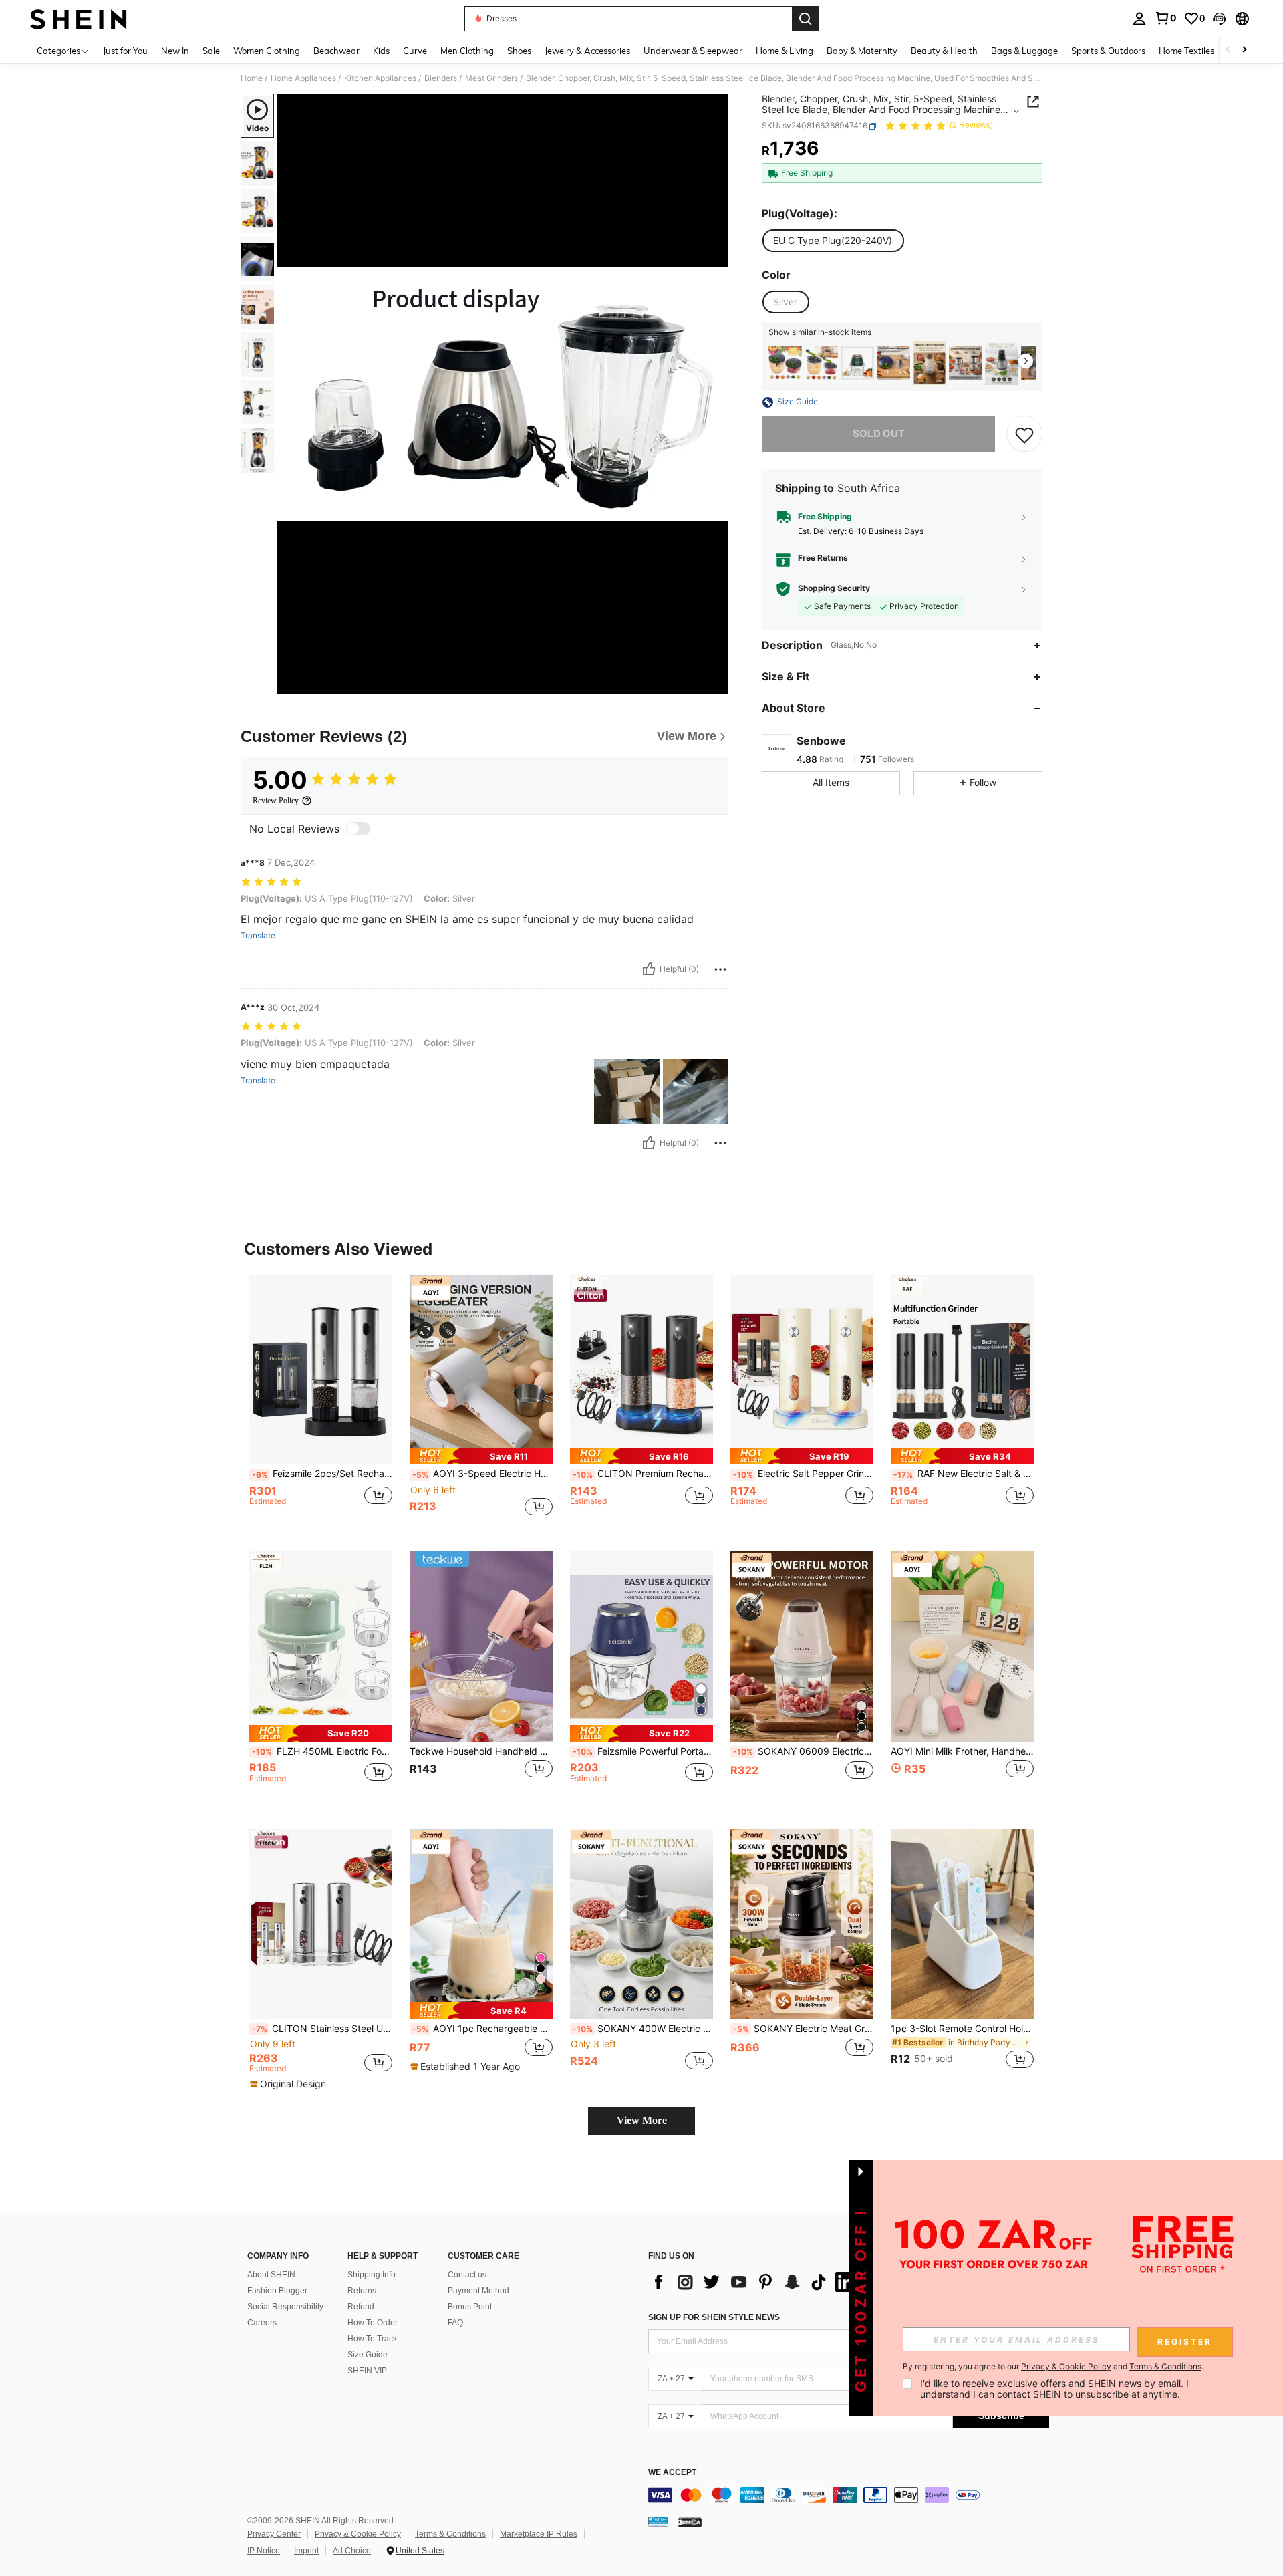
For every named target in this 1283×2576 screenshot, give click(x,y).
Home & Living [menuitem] (785, 51)
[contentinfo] (849, 2495)
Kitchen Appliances (380, 78)
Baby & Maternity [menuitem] (862, 51)
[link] (1165, 18)
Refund (361, 2307)
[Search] (805, 19)
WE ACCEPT (672, 2473)
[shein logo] (79, 19)
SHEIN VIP (367, 2371)
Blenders (441, 78)
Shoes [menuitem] (519, 51)
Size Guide (368, 2355)
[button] (1220, 19)
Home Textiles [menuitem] (1186, 51)
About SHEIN (271, 2275)
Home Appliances (303, 78)
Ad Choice (352, 2551)
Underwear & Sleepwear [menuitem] (693, 51)
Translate (258, 936)
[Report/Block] (720, 969)
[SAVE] (1024, 434)
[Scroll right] (1244, 50)
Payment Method (478, 2291)
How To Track (372, 2339)
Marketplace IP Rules (539, 2534)
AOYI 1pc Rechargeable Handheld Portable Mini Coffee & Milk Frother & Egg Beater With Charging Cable (482, 2029)
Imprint (306, 2551)
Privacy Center (274, 2534)
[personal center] (1139, 19)
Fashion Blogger (277, 2291)
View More (642, 2120)
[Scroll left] (1228, 50)
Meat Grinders (491, 78)
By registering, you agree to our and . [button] (1053, 2367)
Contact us (467, 2275)
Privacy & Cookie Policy (358, 2534)
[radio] (833, 241)
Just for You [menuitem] (125, 51)
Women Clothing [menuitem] (267, 51)
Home (252, 78)
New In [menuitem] (175, 51)
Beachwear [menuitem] (336, 51)
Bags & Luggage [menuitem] (1024, 51)
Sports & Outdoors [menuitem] (1108, 51)
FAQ (455, 2323)
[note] (481, 1456)
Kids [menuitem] (381, 51)
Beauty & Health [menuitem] (944, 51)
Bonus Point (470, 2307)
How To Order (373, 2323)
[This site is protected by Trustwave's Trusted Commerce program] (658, 2521)
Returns (362, 2291)
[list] (755, 2282)
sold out (879, 434)
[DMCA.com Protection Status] (690, 2521)
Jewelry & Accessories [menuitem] (587, 51)
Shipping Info (372, 2275)
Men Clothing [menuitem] (467, 51)
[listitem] (785, 363)
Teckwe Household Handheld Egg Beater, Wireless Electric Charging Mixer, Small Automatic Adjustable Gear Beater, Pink (481, 1751)
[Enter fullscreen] (714, 683)
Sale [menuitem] (211, 51)
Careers (262, 2323)
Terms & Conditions (450, 2534)
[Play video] (503, 394)
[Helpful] (649, 969)
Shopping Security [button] (834, 588)
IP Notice (264, 2551)
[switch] (358, 829)
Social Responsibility (285, 2307)
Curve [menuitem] (415, 51)
